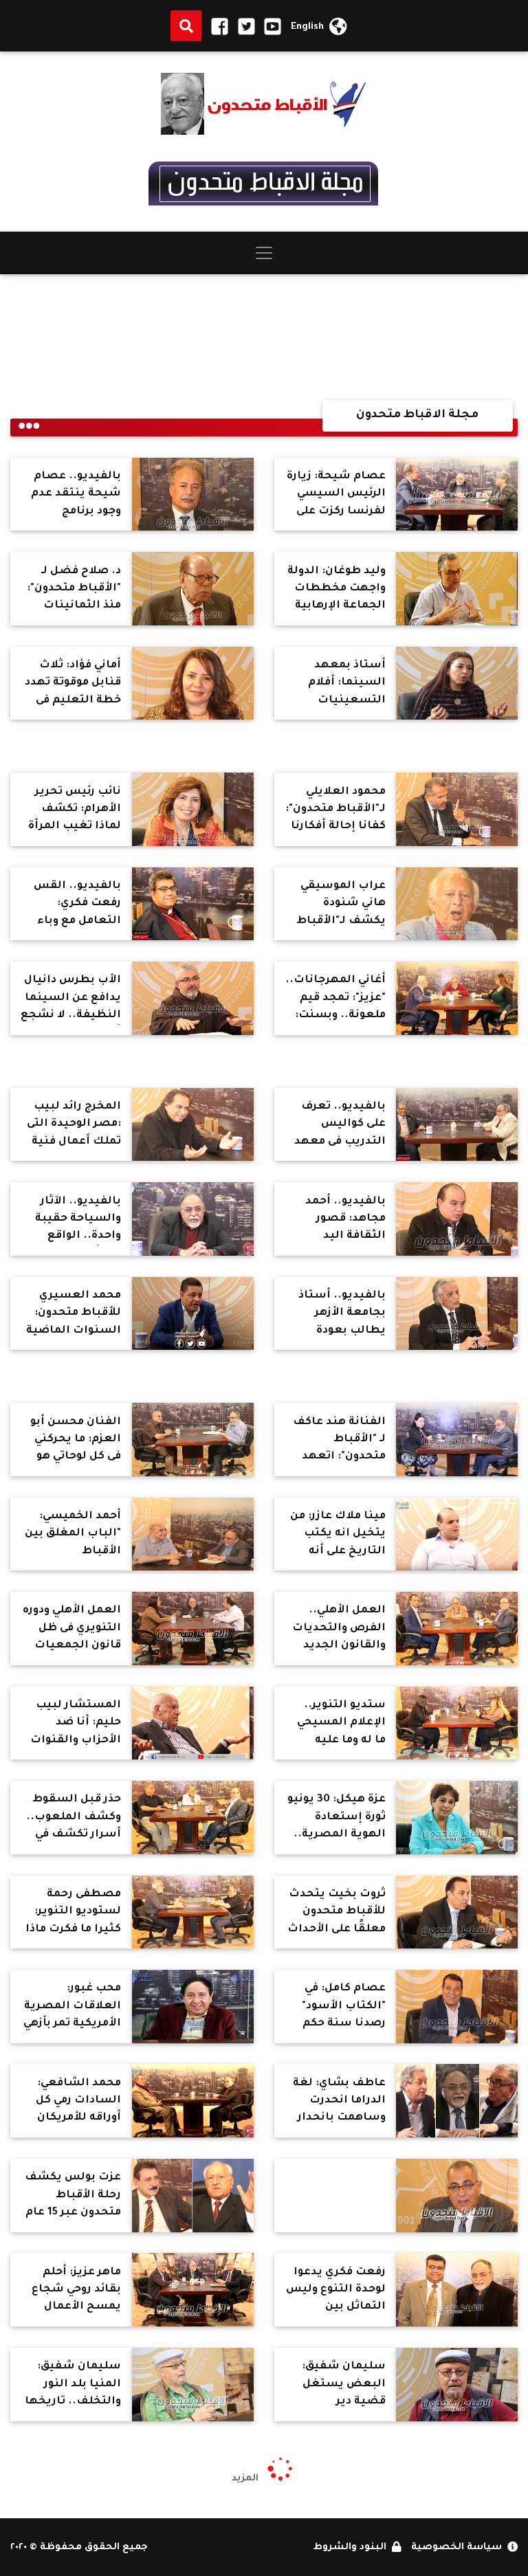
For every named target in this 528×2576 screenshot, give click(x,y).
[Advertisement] (264, 337)
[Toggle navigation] (264, 253)
